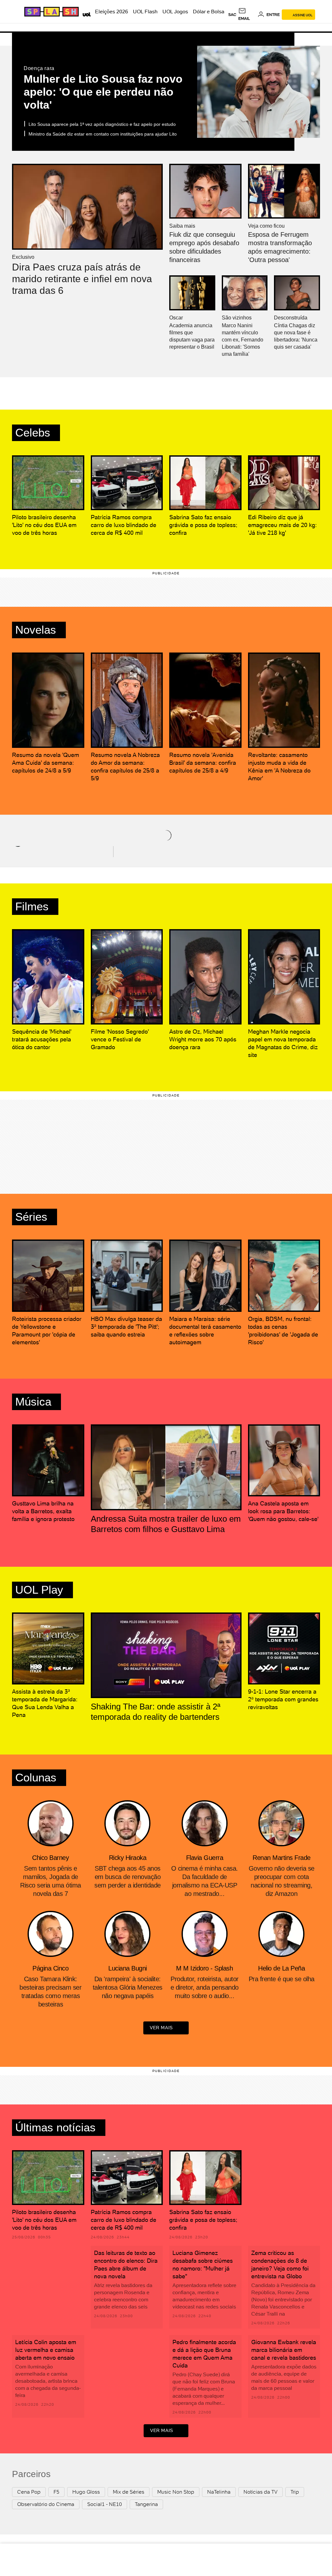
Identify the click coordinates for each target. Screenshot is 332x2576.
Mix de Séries (129, 2492)
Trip (295, 2492)
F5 (56, 2492)
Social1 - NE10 (105, 2504)
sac (232, 15)
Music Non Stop (176, 2492)
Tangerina (146, 2504)
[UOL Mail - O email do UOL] (247, 15)
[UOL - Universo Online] (85, 14)
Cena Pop (29, 2492)
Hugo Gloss (86, 2492)
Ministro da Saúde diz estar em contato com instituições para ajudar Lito (103, 134)
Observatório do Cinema (46, 2504)
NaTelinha (219, 2492)
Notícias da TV (261, 2492)
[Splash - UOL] (51, 12)
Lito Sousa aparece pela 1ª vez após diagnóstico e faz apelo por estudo (102, 124)
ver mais (161, 2028)
